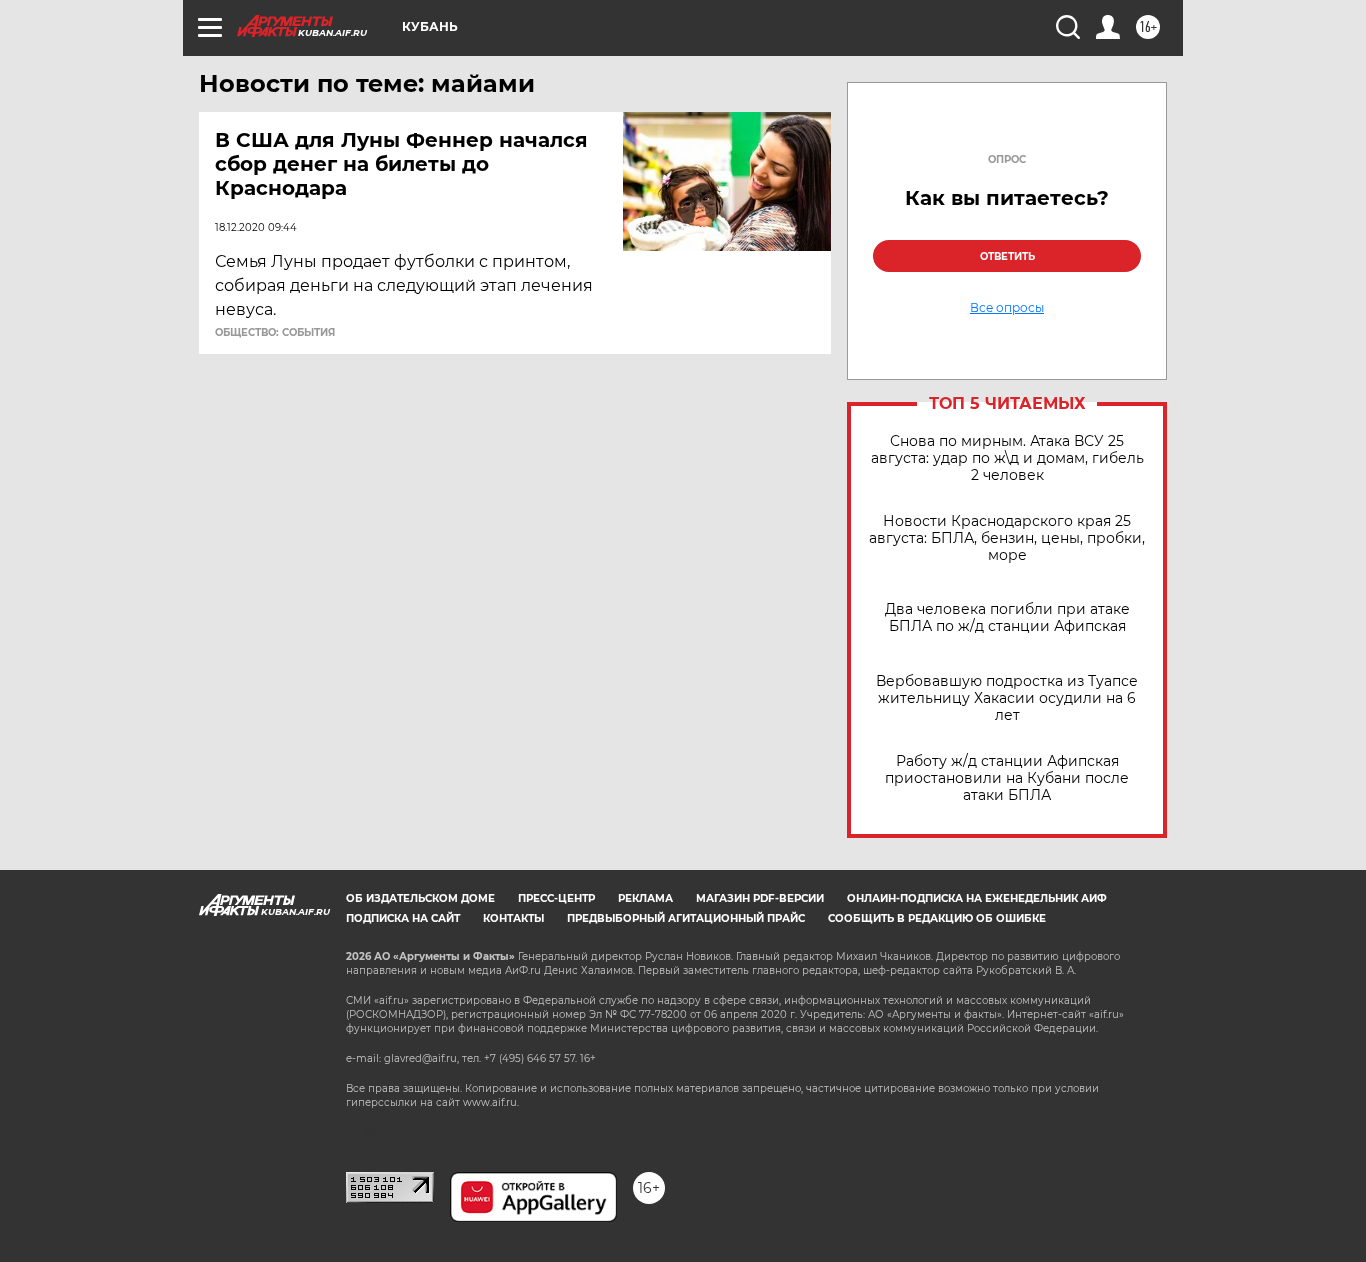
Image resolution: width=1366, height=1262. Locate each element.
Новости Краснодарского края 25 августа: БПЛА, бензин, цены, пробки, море (1007, 538)
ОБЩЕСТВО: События (275, 333)
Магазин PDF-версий (760, 898)
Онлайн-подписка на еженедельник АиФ (977, 898)
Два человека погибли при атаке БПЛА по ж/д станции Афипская (1007, 618)
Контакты (513, 918)
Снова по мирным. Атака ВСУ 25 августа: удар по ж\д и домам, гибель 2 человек (1007, 458)
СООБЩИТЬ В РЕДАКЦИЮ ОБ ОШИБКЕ (937, 918)
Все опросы (1007, 308)
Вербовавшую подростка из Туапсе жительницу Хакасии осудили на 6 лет (1007, 698)
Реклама (645, 898)
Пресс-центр (556, 898)
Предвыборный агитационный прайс (686, 918)
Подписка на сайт (403, 918)
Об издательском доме (420, 898)
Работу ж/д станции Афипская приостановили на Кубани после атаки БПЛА (1007, 778)
